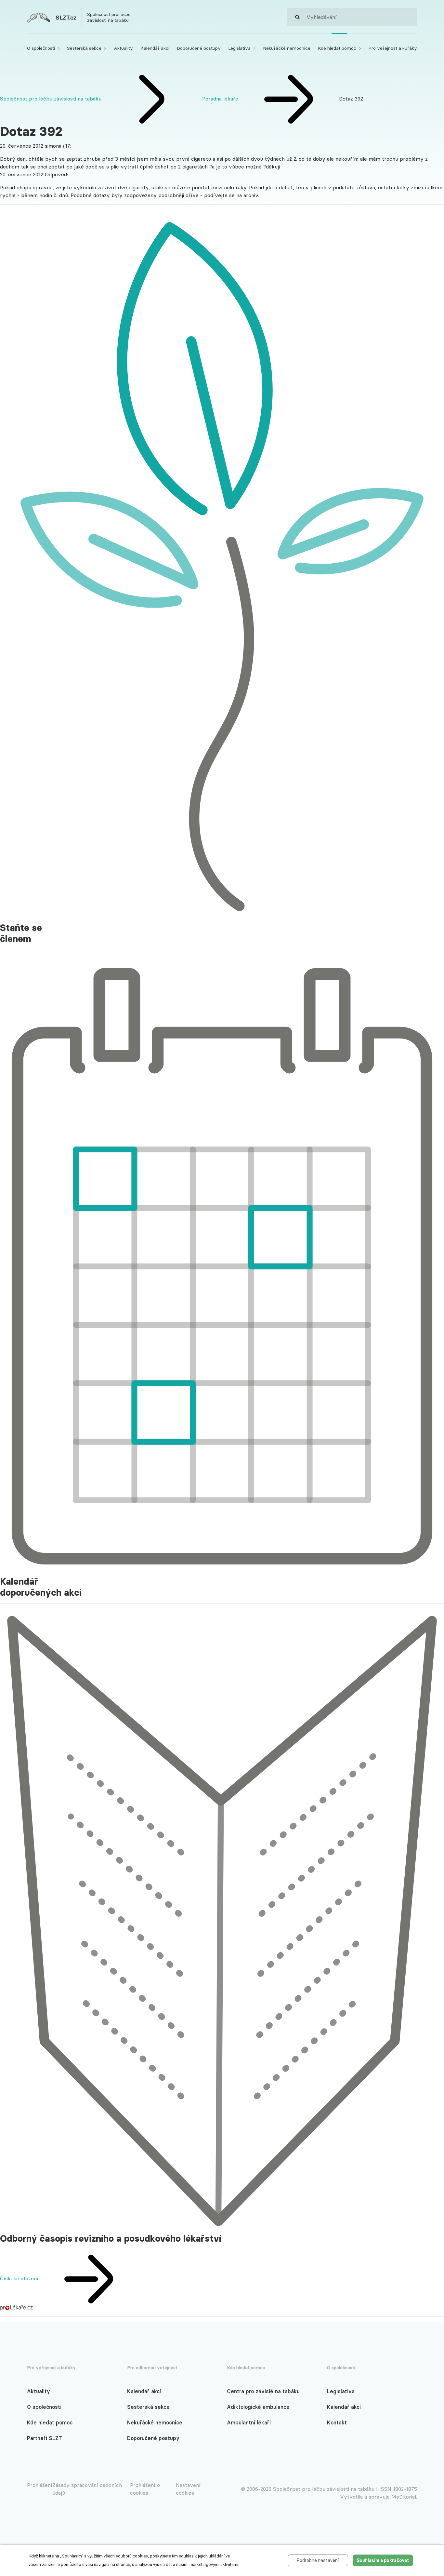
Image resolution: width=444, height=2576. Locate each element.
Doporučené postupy (153, 2438)
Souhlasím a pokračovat (383, 2560)
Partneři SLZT (45, 2438)
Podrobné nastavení (318, 2560)
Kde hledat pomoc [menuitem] (337, 48)
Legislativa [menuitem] (239, 48)
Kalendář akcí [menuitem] (155, 48)
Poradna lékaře (221, 99)
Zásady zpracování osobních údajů (87, 2489)
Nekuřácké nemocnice (155, 2422)
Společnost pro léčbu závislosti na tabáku (51, 99)
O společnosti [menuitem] (41, 48)
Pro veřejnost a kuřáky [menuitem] (393, 48)
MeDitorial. (404, 2497)
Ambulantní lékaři (249, 2422)
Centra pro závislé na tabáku (263, 2391)
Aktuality (39, 2391)
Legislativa (341, 2391)
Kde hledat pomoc (50, 2422)
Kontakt (337, 2422)
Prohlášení (40, 2485)
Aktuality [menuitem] (123, 48)
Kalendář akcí (144, 2391)
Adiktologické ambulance (258, 2407)
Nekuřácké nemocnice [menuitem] (287, 48)
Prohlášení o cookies (145, 2489)
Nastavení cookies (188, 2489)
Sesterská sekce (148, 2407)
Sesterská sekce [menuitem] (84, 48)
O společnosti (44, 2407)
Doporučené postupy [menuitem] (199, 48)
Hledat (297, 17)
